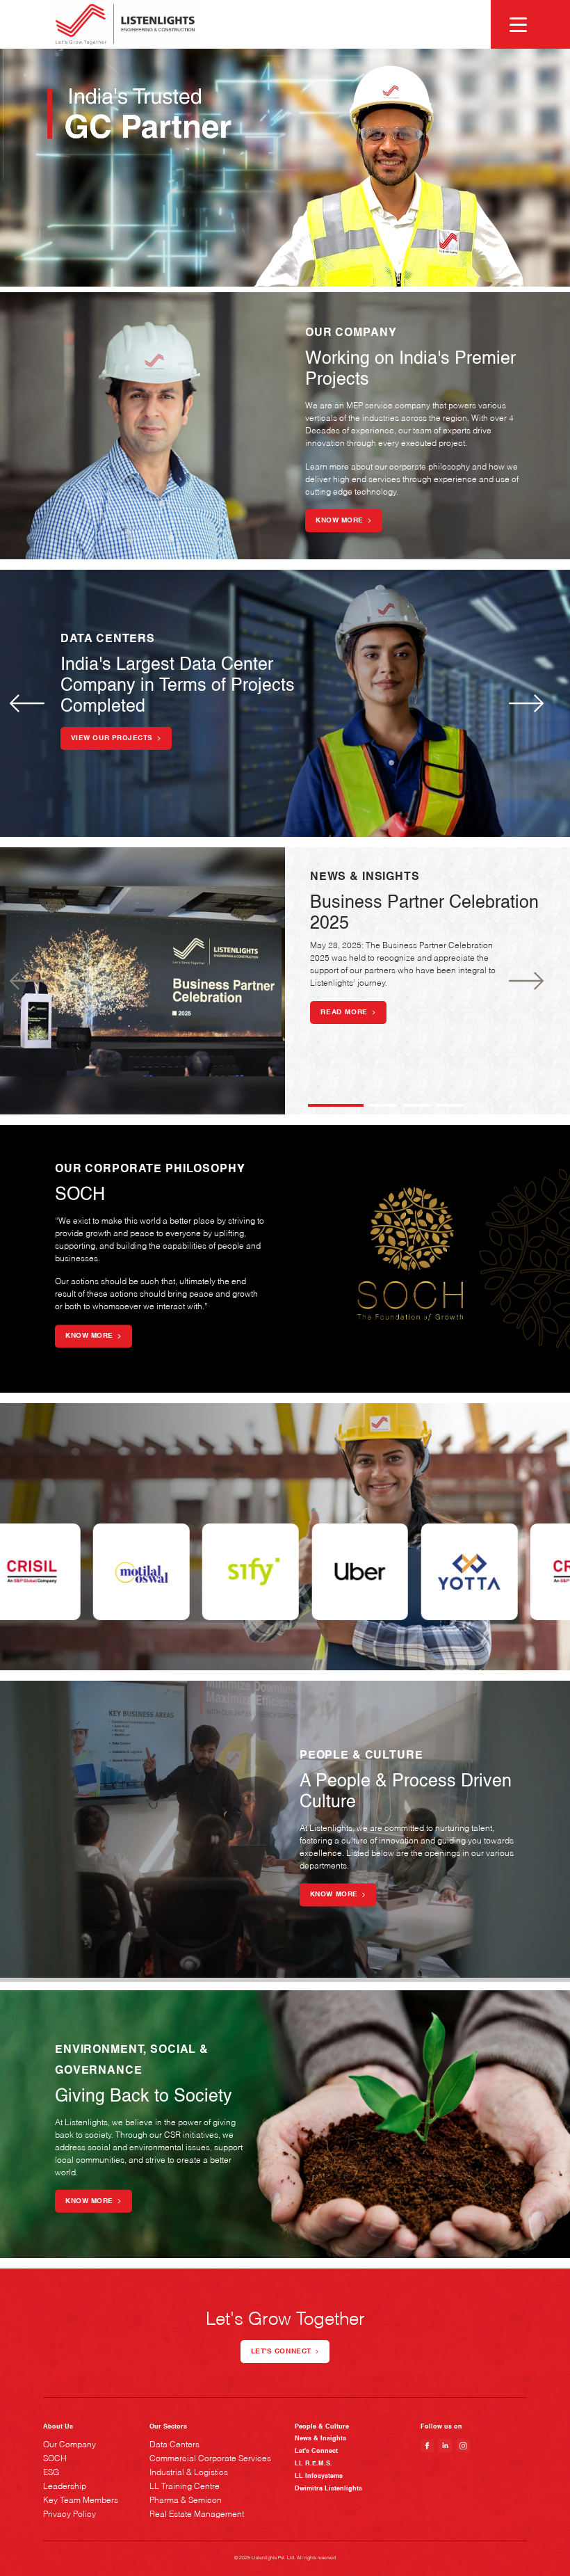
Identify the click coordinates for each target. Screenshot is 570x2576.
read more (344, 1012)
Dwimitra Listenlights (328, 2489)
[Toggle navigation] (511, 24)
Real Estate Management (197, 2515)
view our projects (112, 738)
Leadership (65, 2487)
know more (340, 520)
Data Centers (174, 2445)
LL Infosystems (319, 2476)
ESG (51, 2473)
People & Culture (322, 2427)
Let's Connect (316, 2451)
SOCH (55, 2459)
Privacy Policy (70, 2515)
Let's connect (281, 2351)
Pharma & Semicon (186, 2501)
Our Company (70, 2445)
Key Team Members (81, 2501)
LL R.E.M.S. (313, 2464)
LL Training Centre (185, 2487)
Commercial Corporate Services (210, 2459)
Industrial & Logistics (189, 2473)
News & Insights (320, 2439)
